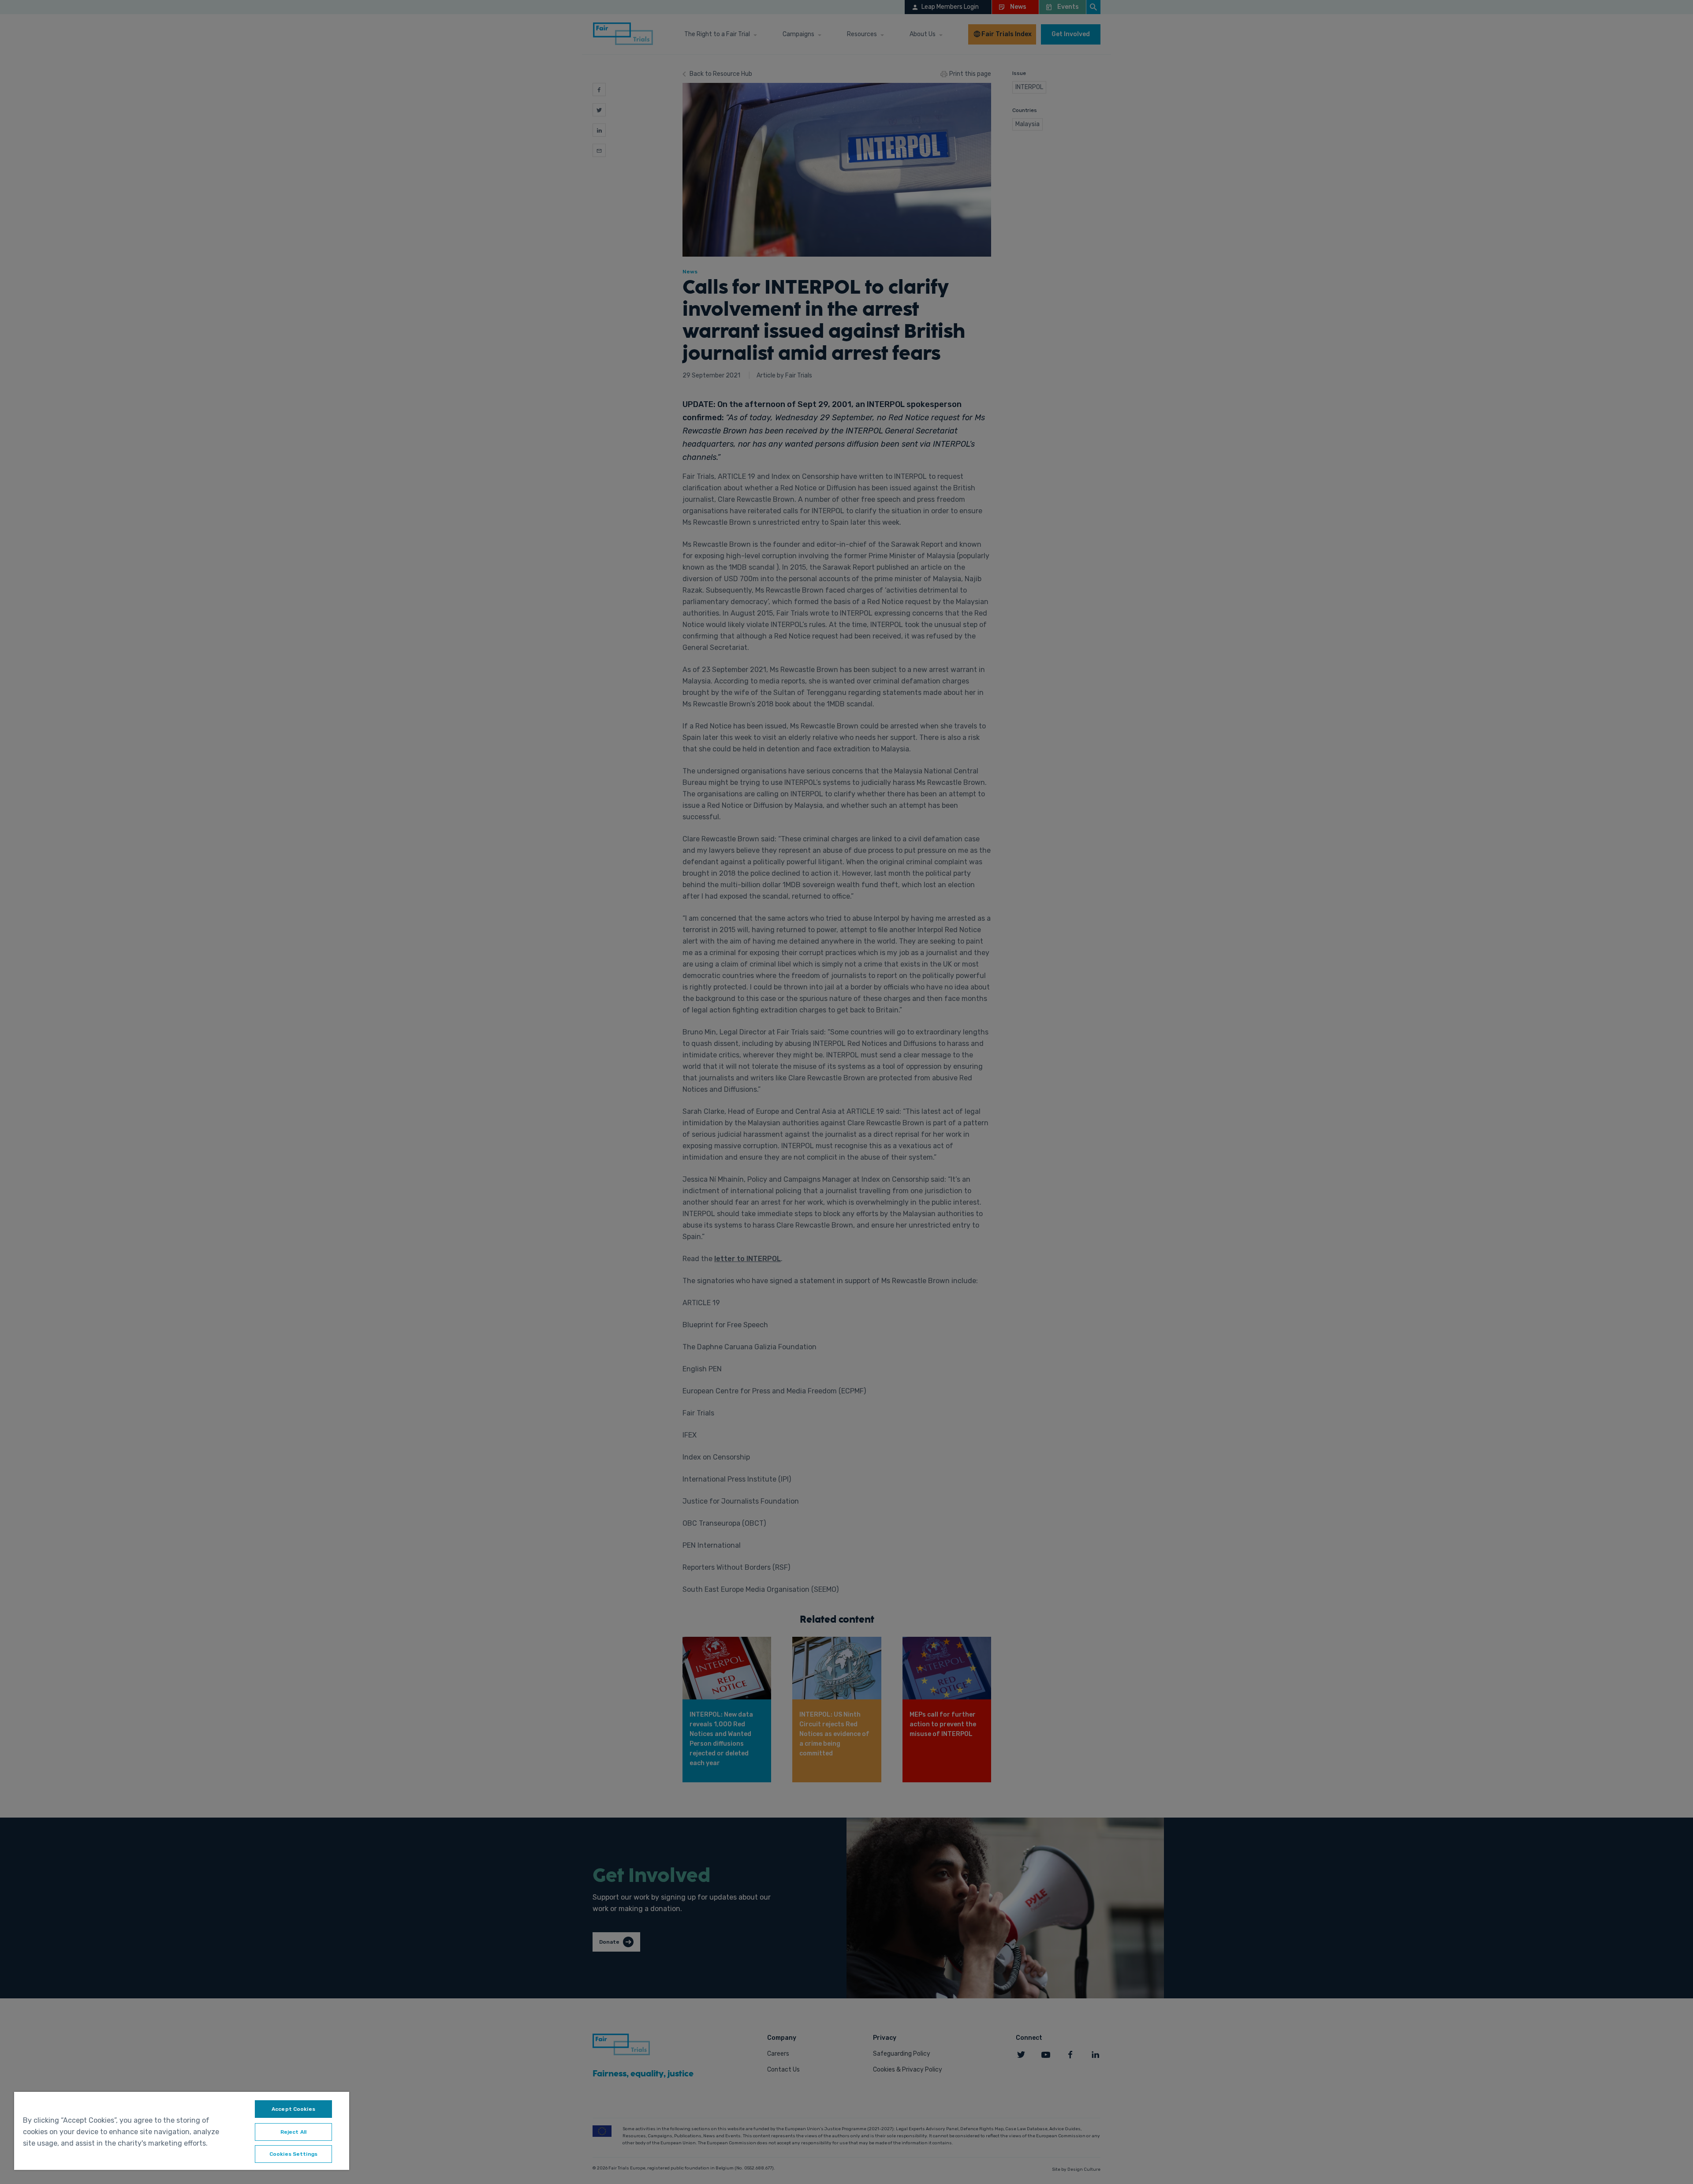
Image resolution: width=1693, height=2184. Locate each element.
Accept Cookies (293, 2109)
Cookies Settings (293, 2154)
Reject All (293, 2132)
